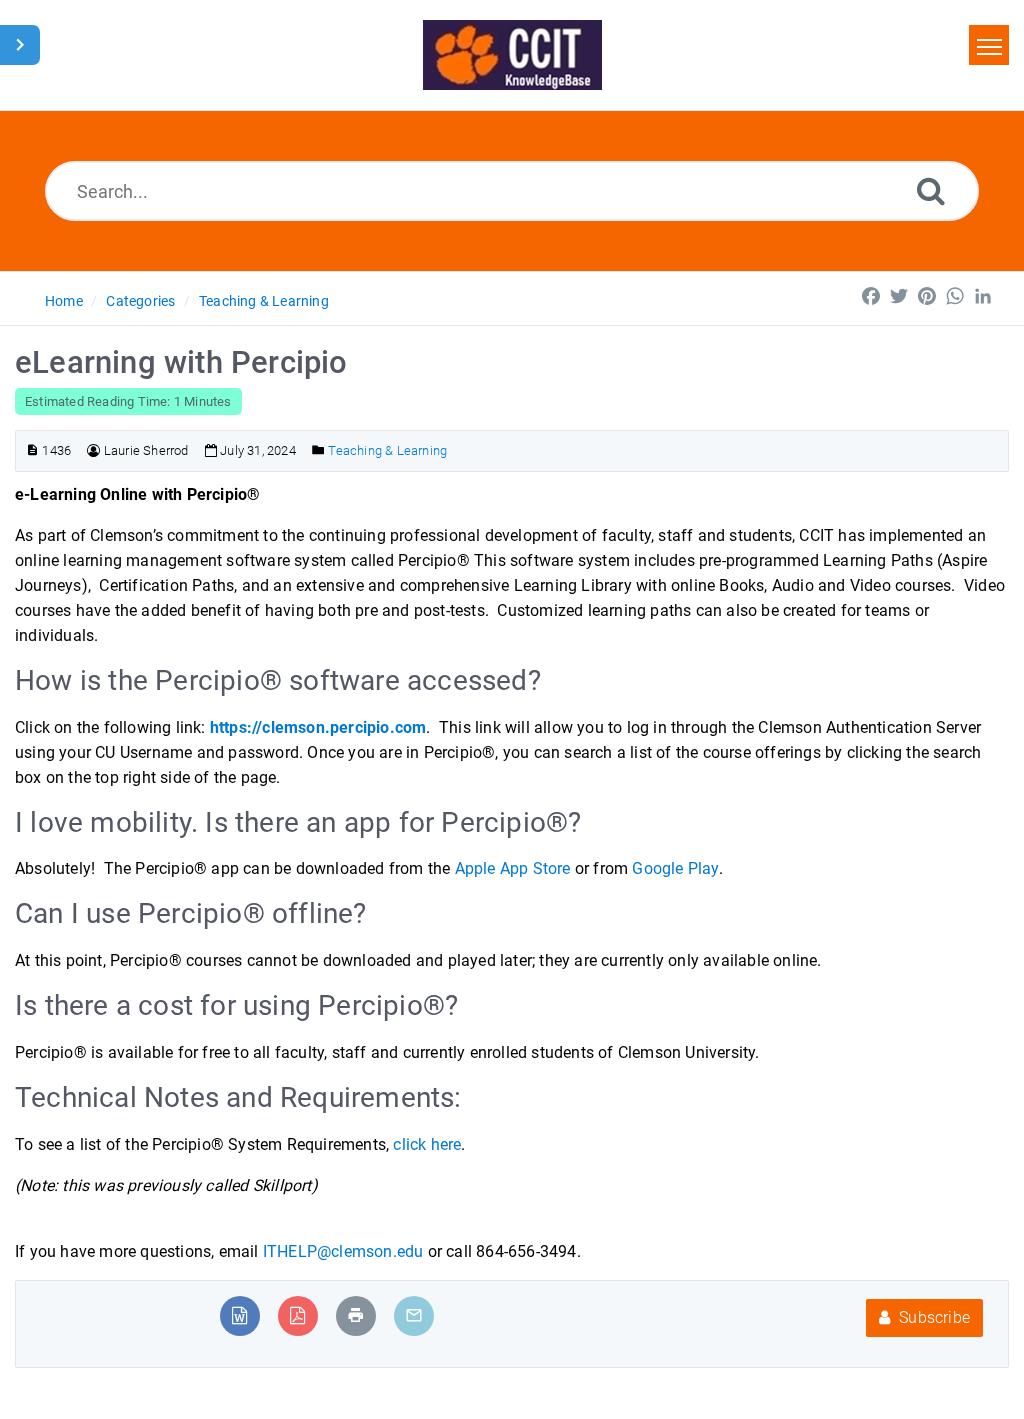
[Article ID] (32, 450)
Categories (140, 301)
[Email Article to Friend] (414, 1315)
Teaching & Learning (264, 301)
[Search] (931, 190)
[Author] (93, 450)
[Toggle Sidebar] (20, 45)
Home (64, 301)
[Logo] (512, 55)
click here (427, 1144)
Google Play (675, 868)
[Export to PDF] (297, 1315)
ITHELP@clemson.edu (343, 1251)
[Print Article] (356, 1315)
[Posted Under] (318, 450)
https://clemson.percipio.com (318, 727)
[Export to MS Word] (239, 1315)
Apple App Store (513, 868)
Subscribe (932, 1317)
